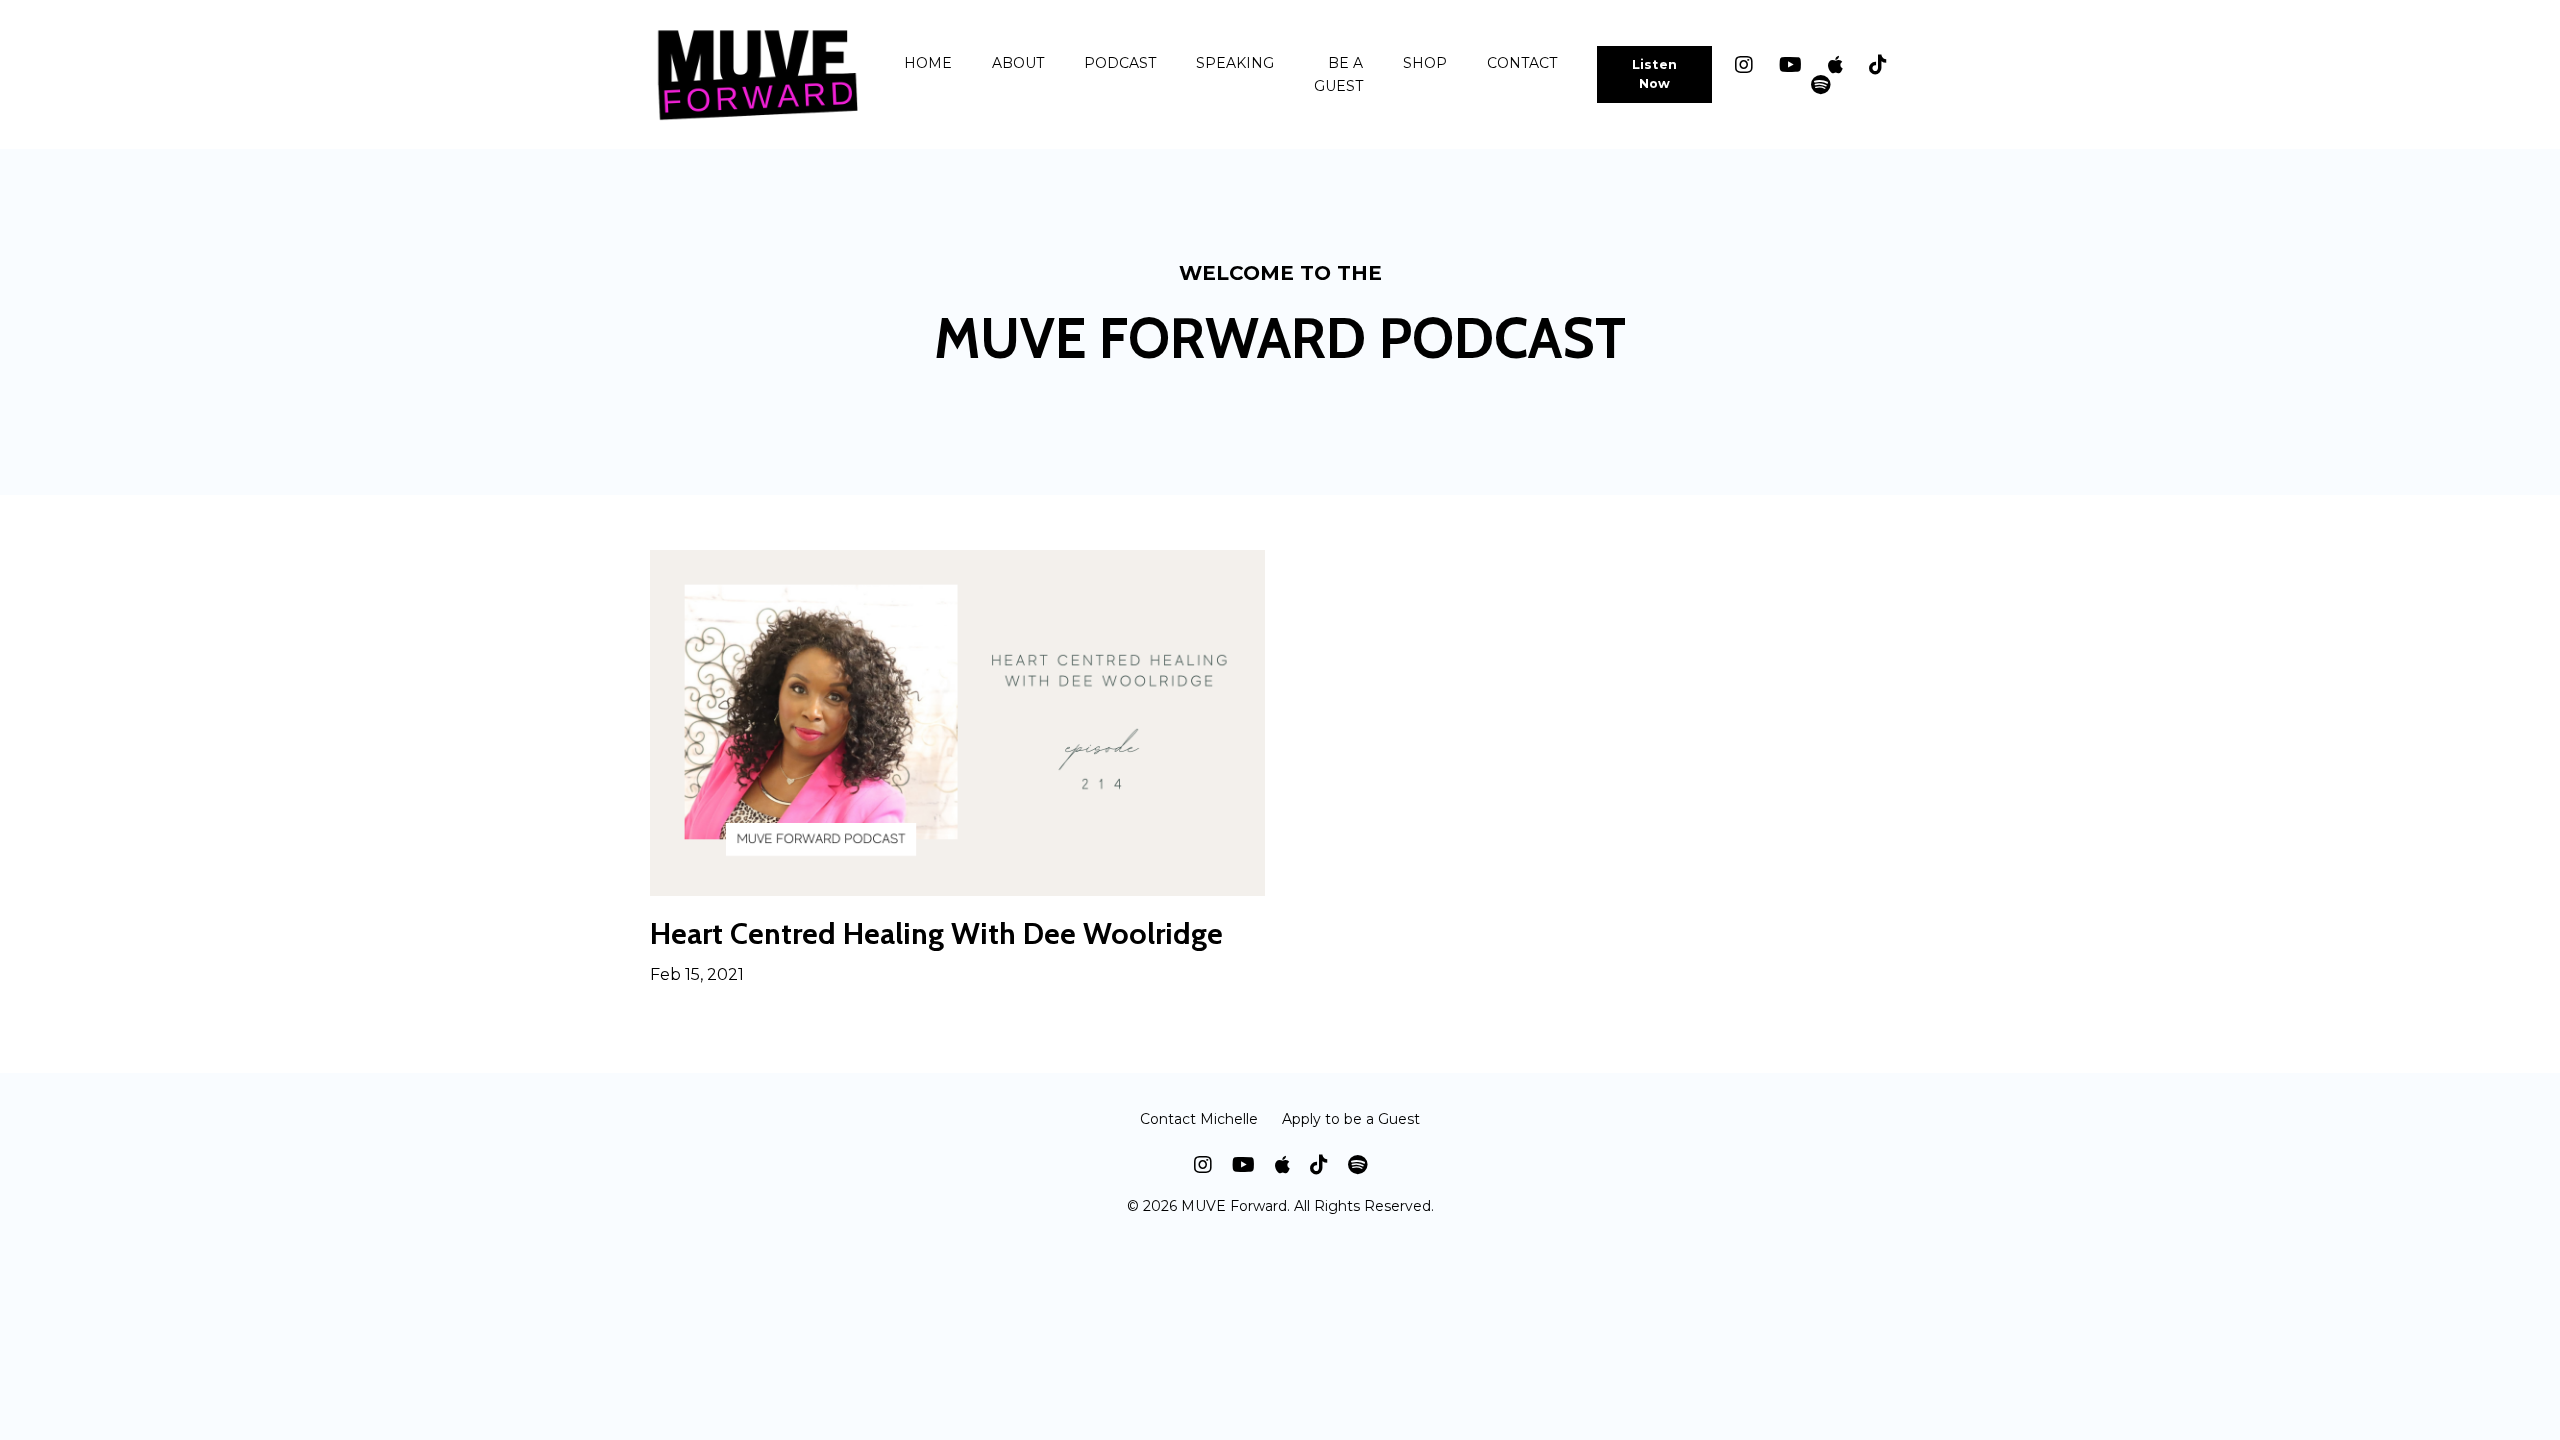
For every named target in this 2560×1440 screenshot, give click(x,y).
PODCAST (1120, 63)
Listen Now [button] (1655, 74)
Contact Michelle (1199, 1119)
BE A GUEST (1338, 74)
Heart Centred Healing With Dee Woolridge (936, 934)
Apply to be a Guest (1351, 1119)
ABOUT (1018, 63)
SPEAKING (1235, 63)
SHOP (1425, 63)
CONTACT (1522, 63)
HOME (928, 63)
